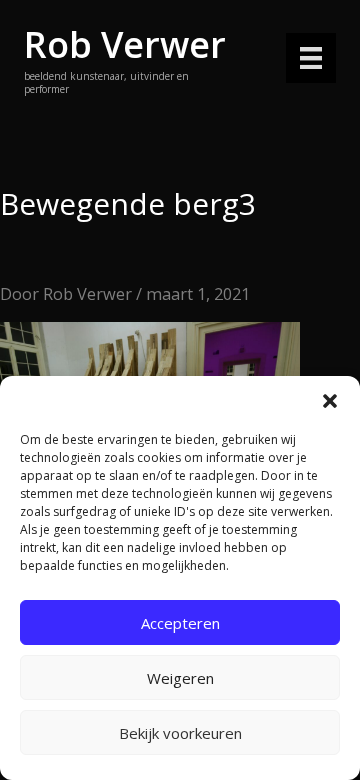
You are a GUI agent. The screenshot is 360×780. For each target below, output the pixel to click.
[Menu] (311, 58)
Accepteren (180, 623)
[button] (330, 401)
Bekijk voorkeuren (180, 733)
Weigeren (180, 678)
